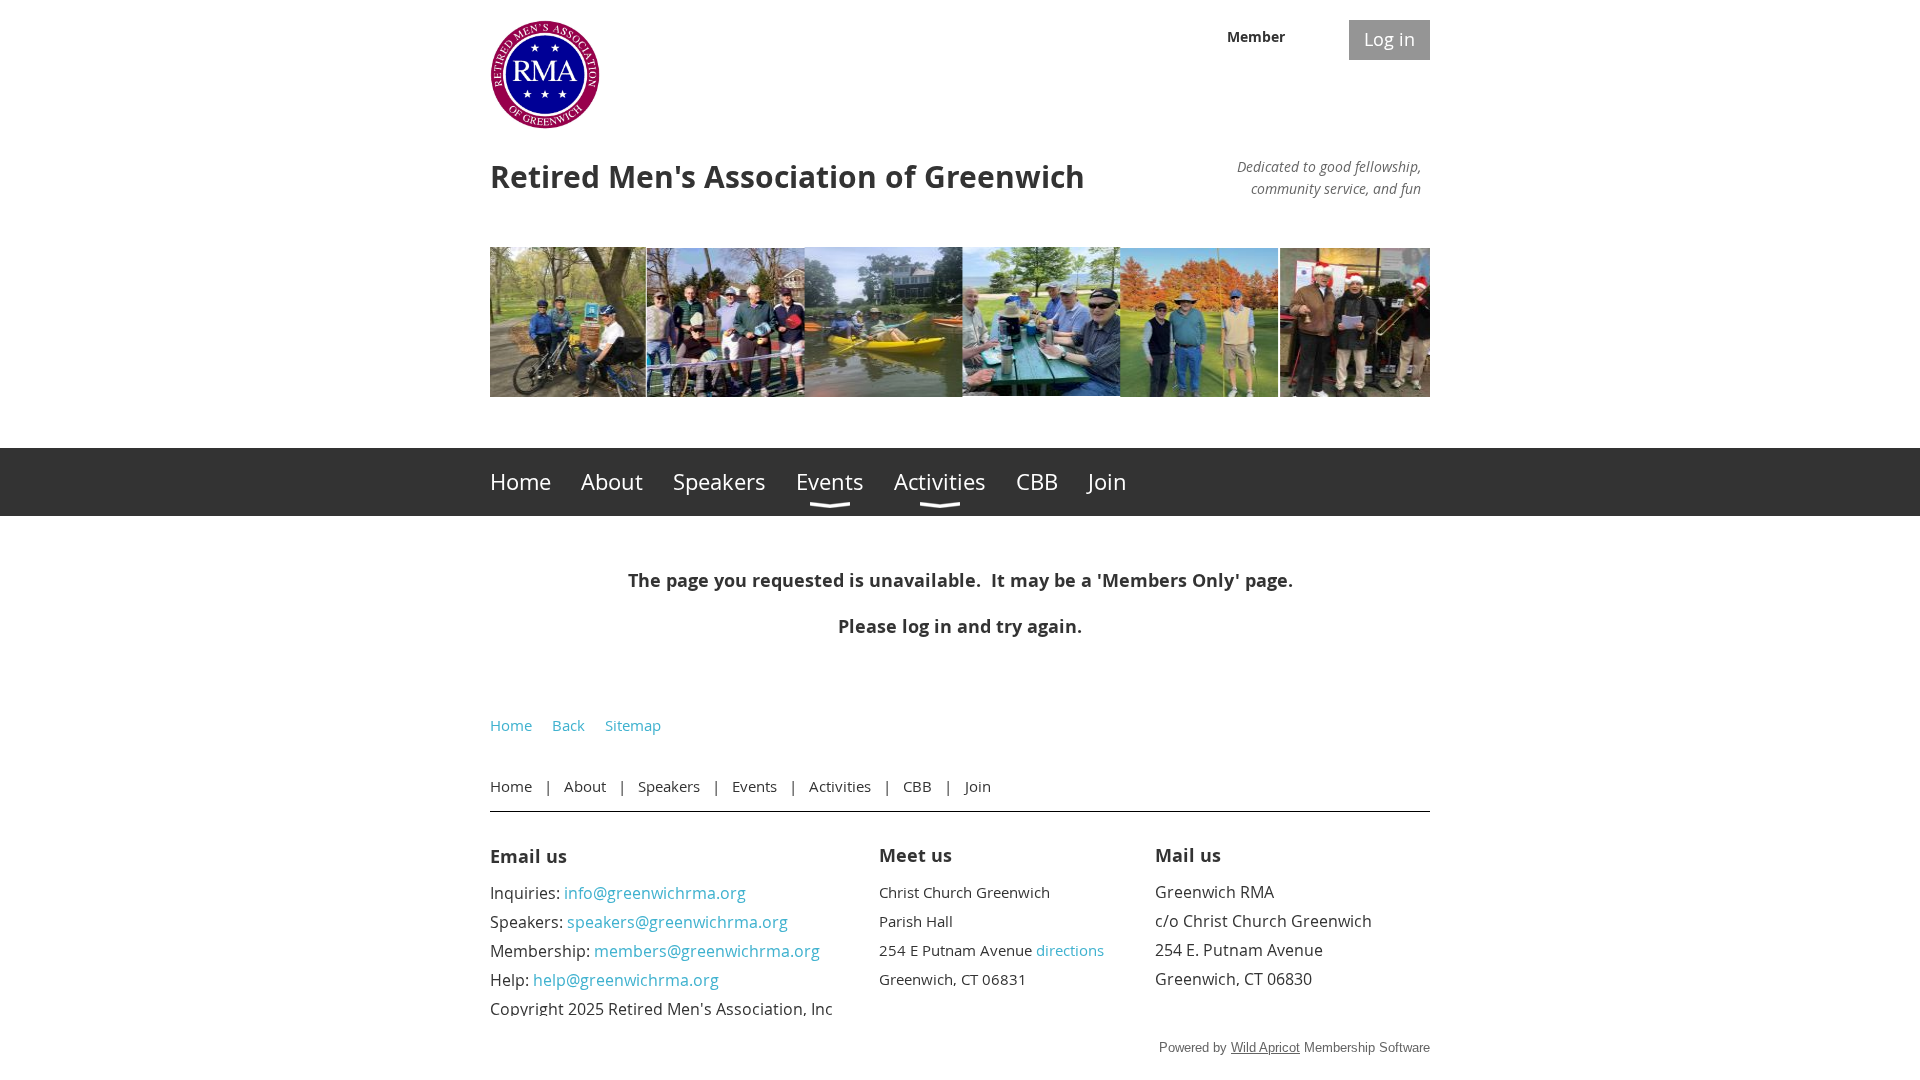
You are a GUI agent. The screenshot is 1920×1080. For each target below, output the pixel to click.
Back (568, 725)
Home (511, 725)
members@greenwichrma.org (707, 951)
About (585, 786)
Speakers (669, 786)
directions (1070, 950)
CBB (917, 786)
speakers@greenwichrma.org (677, 922)
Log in (1389, 39)
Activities (840, 786)
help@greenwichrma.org (626, 980)
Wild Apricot (1265, 1047)
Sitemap (633, 725)
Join (978, 786)
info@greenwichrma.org (655, 893)
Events (754, 786)
